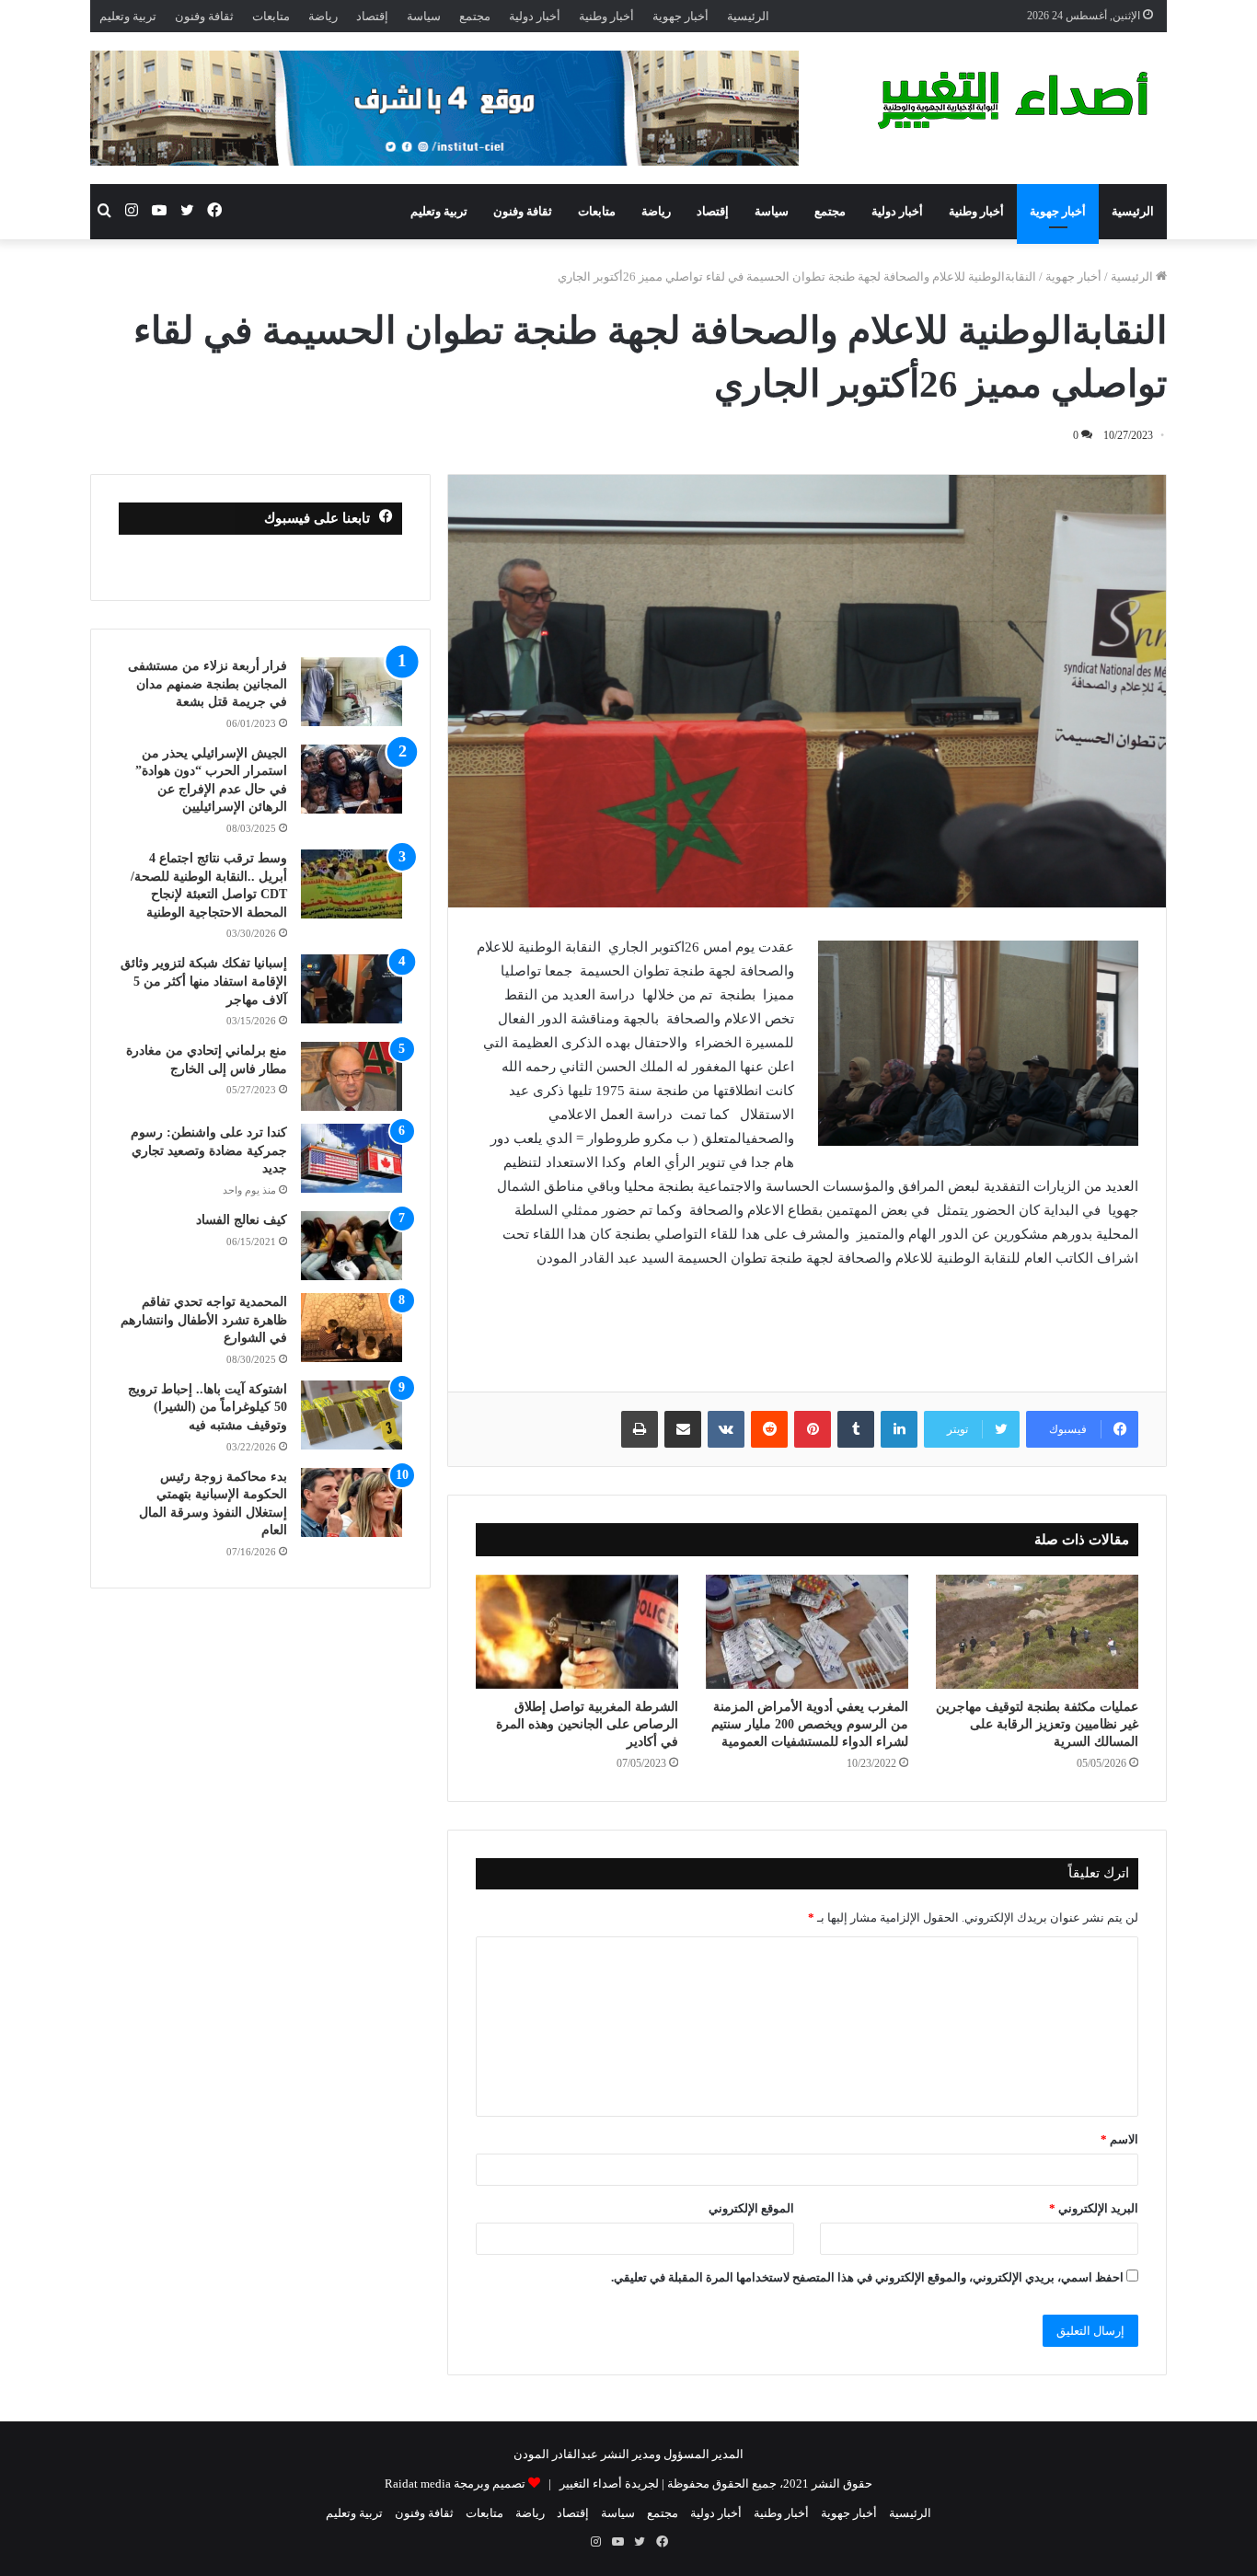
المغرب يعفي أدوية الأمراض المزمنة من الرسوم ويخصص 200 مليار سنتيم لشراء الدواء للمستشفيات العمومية (810, 1724)
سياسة (424, 16)
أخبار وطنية (606, 16)
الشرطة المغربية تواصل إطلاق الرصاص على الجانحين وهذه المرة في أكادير (587, 1724)
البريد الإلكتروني (1094, 2208)
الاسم (1119, 2139)
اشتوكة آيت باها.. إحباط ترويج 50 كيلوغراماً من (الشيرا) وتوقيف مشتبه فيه (208, 1407)
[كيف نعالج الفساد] (352, 1246)
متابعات (271, 16)
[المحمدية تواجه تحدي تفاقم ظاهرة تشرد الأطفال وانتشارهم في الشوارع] (352, 1328)
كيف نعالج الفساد (242, 1220)
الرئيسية (748, 16)
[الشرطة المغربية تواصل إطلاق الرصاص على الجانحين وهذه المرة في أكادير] (577, 1632)
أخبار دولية (535, 16)
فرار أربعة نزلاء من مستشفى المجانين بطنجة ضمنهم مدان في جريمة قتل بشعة (208, 684)
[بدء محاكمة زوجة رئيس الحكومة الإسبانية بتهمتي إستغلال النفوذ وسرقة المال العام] (352, 1502)
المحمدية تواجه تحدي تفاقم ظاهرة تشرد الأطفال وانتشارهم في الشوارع (204, 1320)
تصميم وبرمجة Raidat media (455, 2484)
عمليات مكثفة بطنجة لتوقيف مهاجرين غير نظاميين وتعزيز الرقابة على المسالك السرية (1037, 1724)
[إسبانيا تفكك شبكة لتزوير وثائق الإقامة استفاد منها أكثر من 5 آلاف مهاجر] (352, 989)
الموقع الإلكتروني (751, 2208)
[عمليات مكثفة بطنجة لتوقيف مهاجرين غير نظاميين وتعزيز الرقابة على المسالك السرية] (1037, 1632)
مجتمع (475, 16)
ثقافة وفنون (204, 16)
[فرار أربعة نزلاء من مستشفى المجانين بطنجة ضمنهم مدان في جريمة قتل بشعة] (352, 692)
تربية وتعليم (128, 16)
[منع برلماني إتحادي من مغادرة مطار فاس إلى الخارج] (352, 1076)
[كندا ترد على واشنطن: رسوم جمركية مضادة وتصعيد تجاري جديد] (352, 1158)
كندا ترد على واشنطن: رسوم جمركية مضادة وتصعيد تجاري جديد (209, 1150)
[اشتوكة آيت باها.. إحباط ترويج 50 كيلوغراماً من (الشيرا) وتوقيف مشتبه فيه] (352, 1415)
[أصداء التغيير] (1020, 100)
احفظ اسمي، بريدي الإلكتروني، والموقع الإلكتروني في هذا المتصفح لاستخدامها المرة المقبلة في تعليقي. (867, 2277)
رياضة (323, 16)
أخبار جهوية (680, 16)
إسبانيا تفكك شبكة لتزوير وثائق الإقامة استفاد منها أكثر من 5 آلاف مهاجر (204, 981)
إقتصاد (372, 16)
